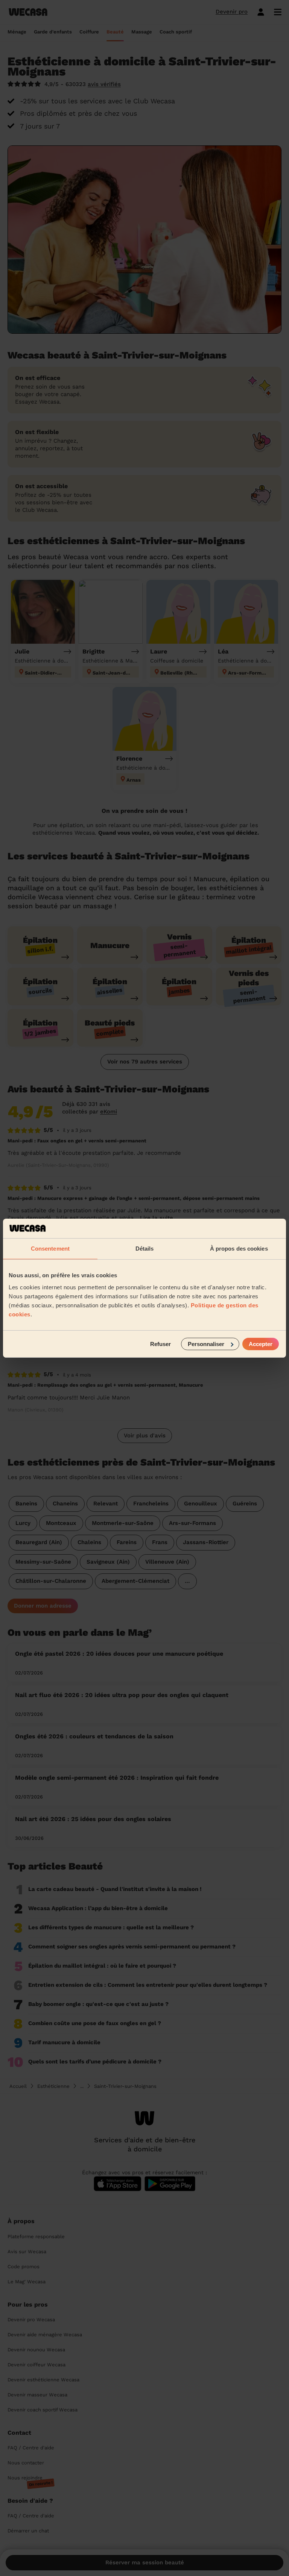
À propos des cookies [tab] (239, 1249)
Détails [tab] (145, 1249)
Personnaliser (206, 1344)
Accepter (261, 1344)
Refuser (160, 1344)
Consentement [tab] (50, 1249)
